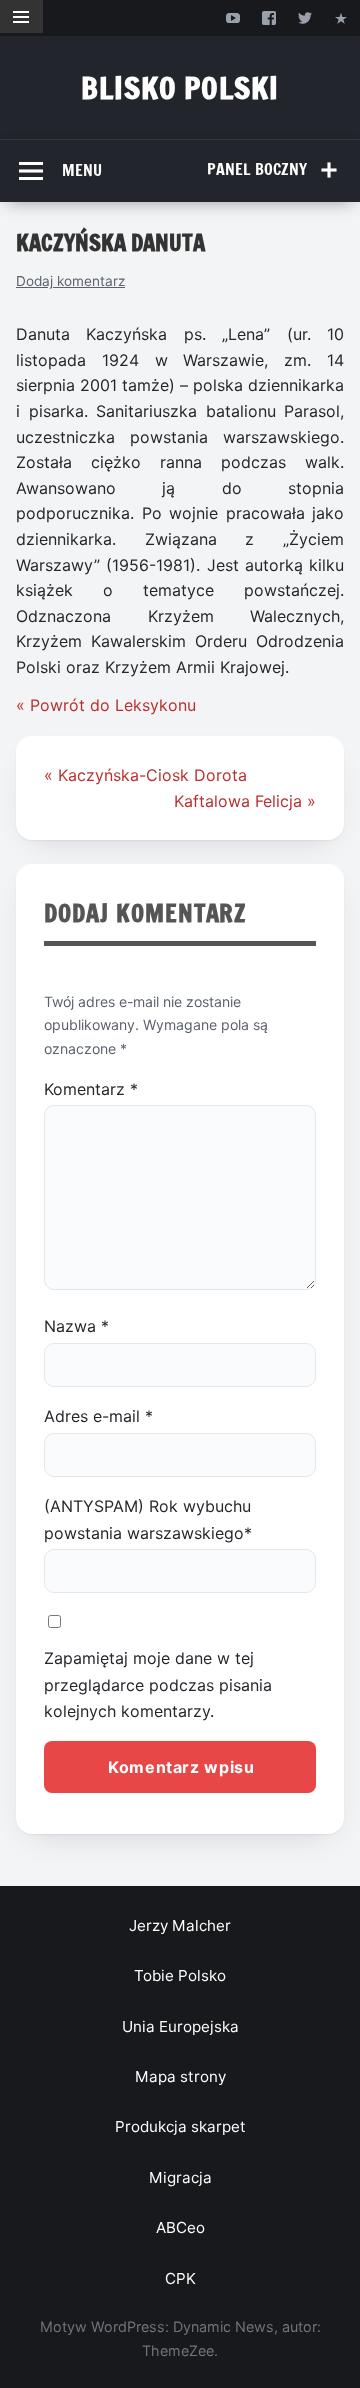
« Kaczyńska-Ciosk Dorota (145, 775)
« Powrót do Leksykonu (106, 705)
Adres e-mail (98, 1416)
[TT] (305, 17)
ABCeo (180, 2227)
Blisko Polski (180, 87)
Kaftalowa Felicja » (245, 801)
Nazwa (76, 1326)
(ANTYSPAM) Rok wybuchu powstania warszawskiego (148, 1519)
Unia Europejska (180, 2026)
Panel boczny (257, 169)
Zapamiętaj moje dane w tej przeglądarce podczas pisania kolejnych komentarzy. (158, 1684)
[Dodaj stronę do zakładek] (341, 17)
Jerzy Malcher (180, 1925)
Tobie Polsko (180, 1975)
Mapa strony (180, 2076)
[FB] (268, 17)
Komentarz (91, 1089)
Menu (82, 170)
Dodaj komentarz (70, 281)
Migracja (180, 2177)
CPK (180, 2278)
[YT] (232, 17)
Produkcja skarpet (180, 2126)
